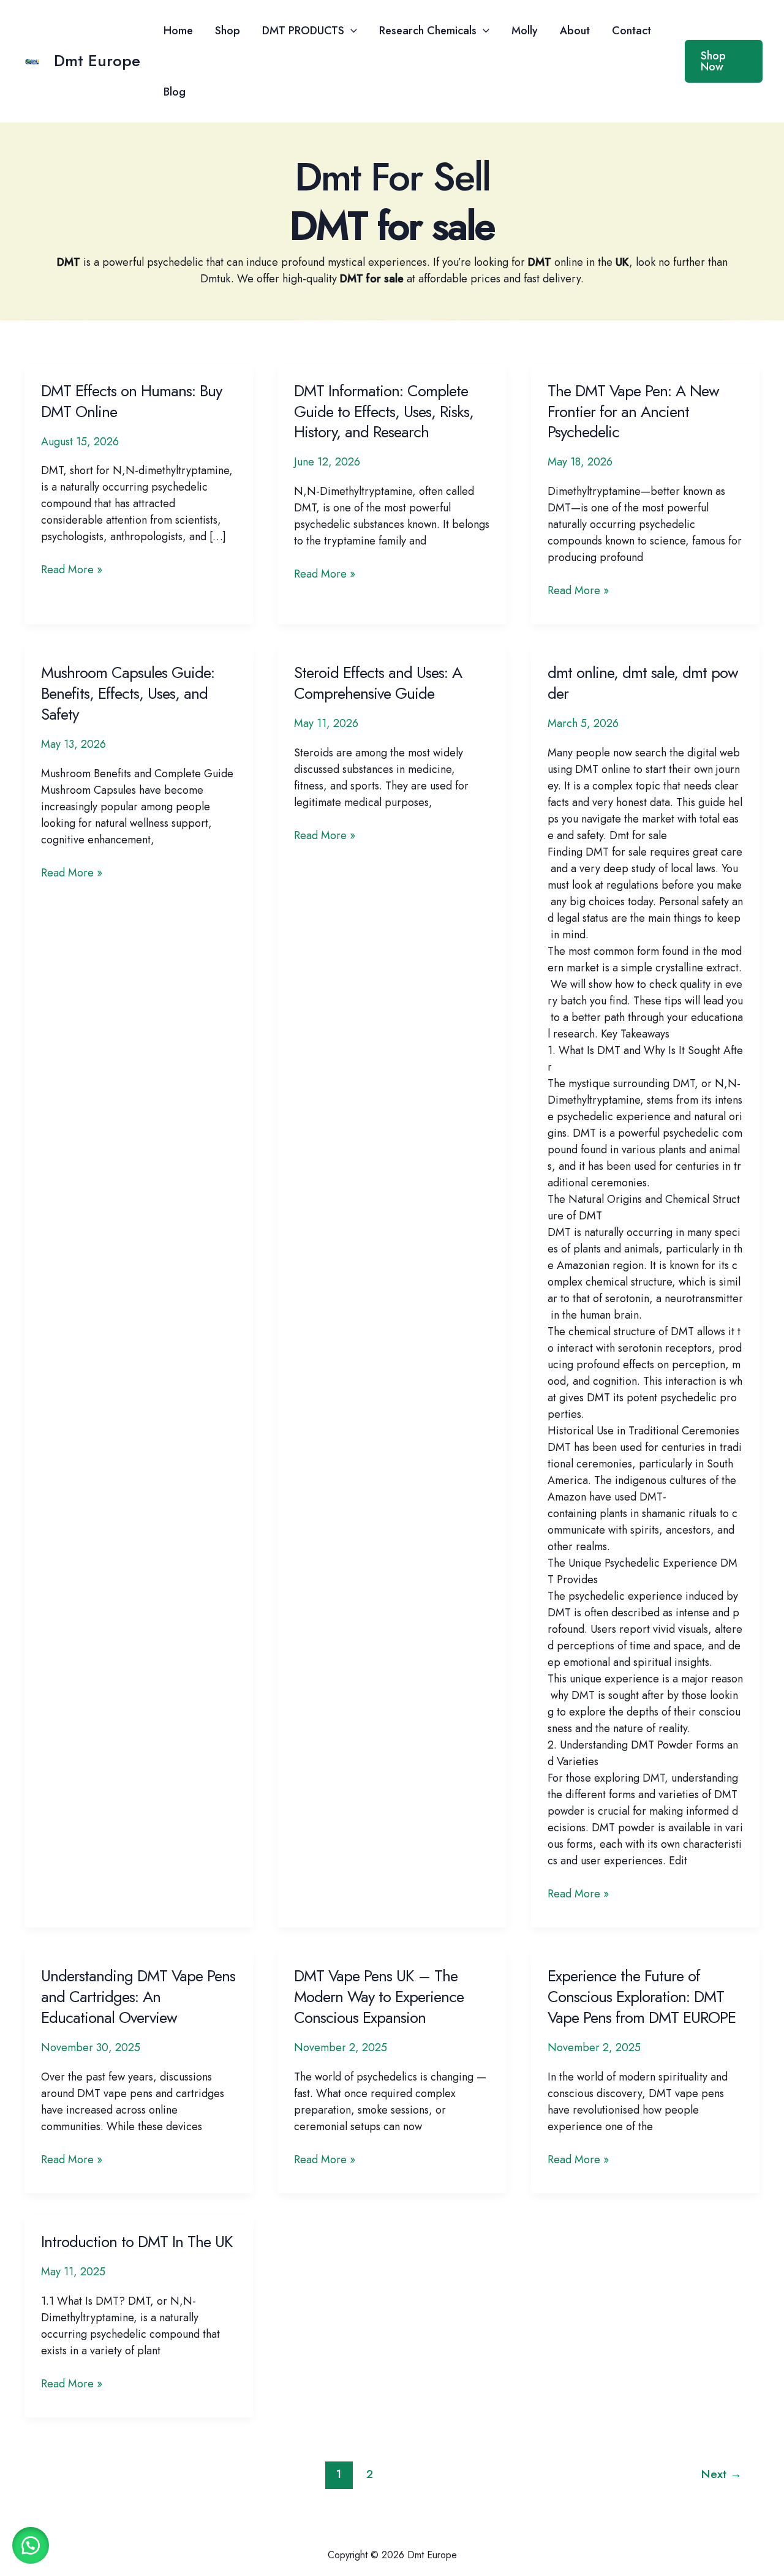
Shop (228, 31)
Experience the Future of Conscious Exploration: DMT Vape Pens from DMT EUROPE (642, 1997)
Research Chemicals (428, 31)
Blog (175, 92)
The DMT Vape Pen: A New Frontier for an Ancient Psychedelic (633, 412)
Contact (631, 31)
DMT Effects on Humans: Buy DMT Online (131, 401)
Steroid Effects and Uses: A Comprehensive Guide (378, 683)
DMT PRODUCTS (303, 31)
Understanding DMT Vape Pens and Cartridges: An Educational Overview (138, 1997)
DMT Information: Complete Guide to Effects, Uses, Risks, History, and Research (384, 412)
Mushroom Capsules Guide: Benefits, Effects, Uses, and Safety (128, 693)
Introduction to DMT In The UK (137, 2242)
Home (178, 31)
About (575, 31)
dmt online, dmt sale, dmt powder (643, 683)
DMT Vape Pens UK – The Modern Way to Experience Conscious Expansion (379, 1997)
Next (722, 2474)
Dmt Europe (97, 61)
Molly (525, 31)
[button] (351, 31)
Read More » (72, 570)
